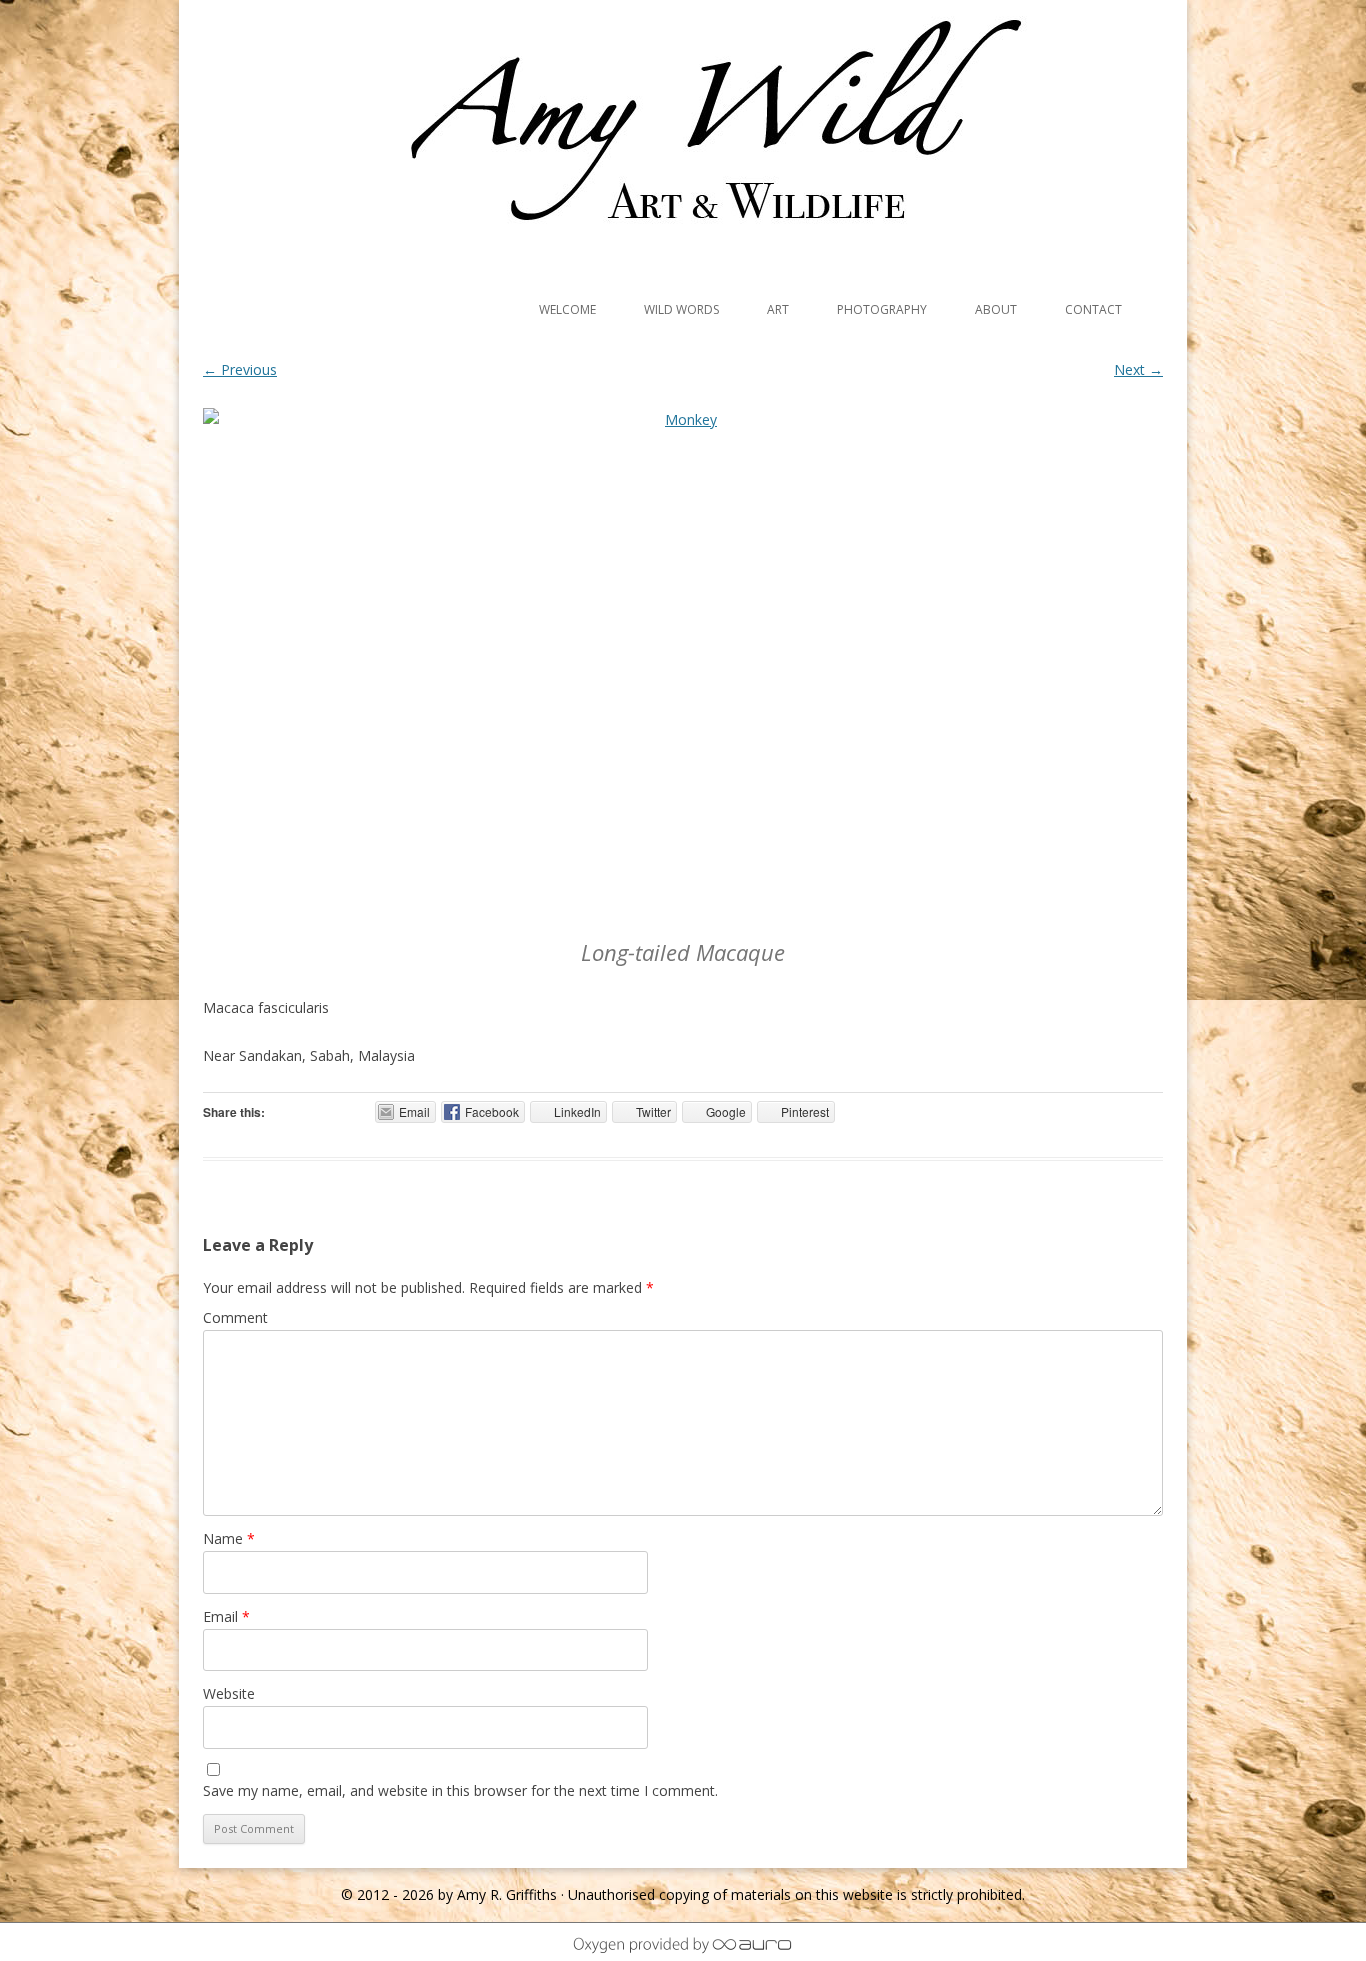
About (996, 309)
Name (229, 1538)
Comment (235, 1317)
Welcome (567, 309)
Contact (1093, 309)
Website (229, 1693)
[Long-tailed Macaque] (683, 667)
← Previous (240, 369)
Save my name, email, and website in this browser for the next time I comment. (460, 1790)
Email (226, 1616)
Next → (1138, 369)
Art (778, 309)
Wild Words (681, 309)
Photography (882, 309)
